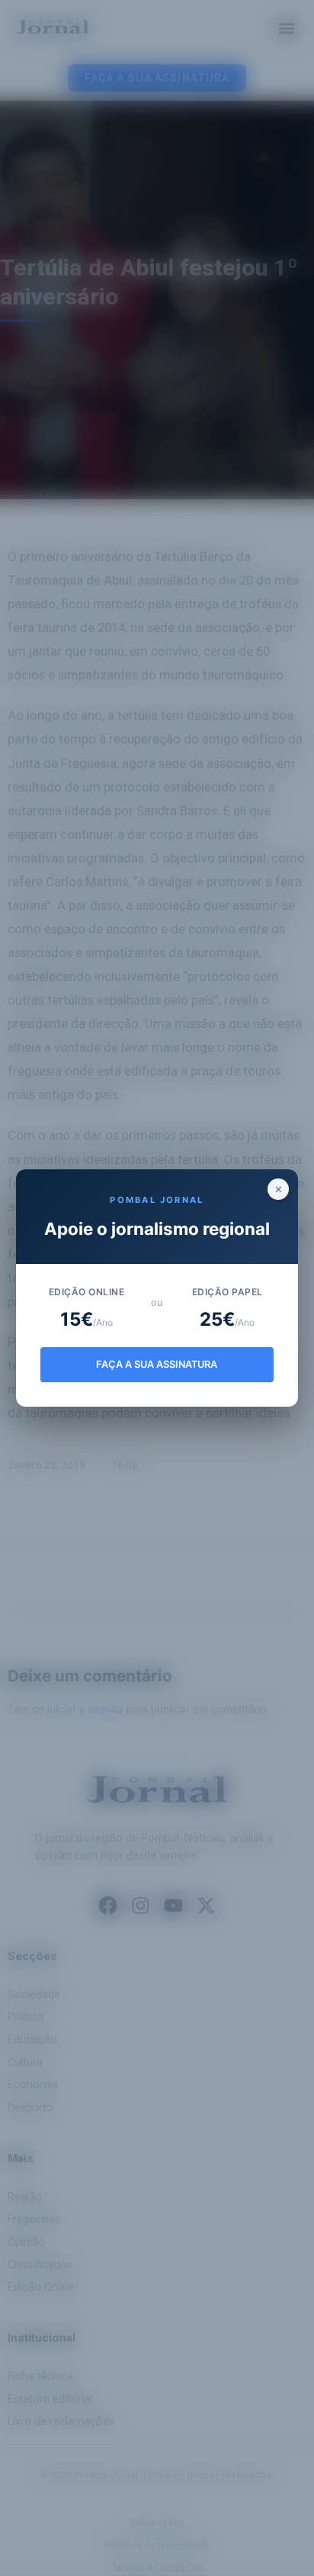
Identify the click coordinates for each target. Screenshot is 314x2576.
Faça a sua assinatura (157, 1364)
